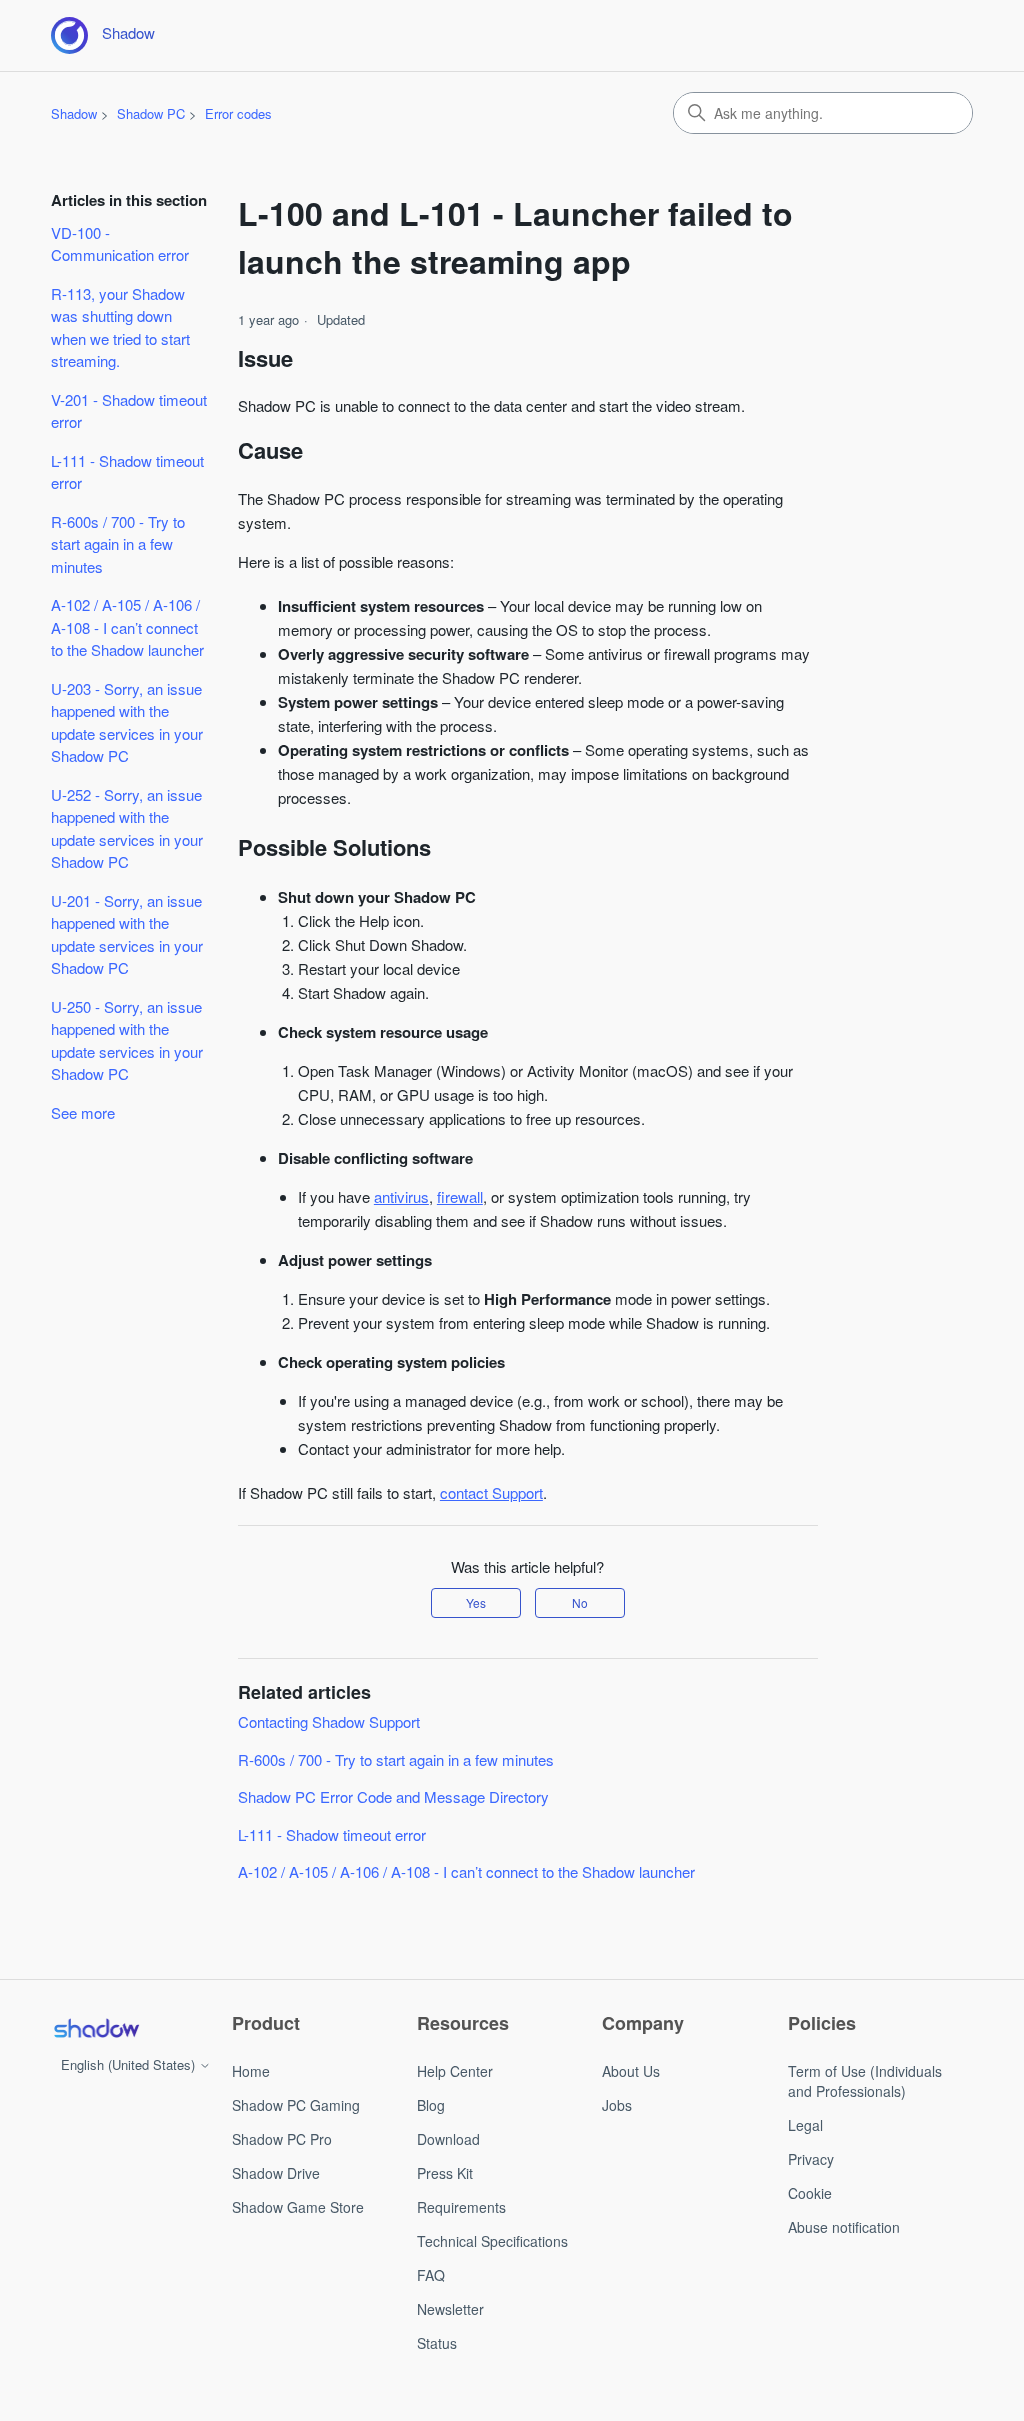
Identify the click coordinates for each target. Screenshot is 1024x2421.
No (580, 1602)
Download (448, 2139)
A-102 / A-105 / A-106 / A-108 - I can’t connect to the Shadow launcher (127, 627)
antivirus (401, 1196)
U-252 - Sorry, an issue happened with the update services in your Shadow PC (127, 828)
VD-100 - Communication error (120, 244)
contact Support (491, 1492)
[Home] (96, 2028)
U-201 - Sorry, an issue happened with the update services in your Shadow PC (127, 934)
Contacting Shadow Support (329, 1721)
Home (251, 2071)
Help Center (455, 2071)
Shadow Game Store (298, 2207)
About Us (631, 2071)
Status (437, 2343)
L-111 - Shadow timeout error (127, 472)
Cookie (810, 2193)
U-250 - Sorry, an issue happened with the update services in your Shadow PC (127, 1040)
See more (83, 1112)
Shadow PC (151, 113)
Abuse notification (844, 2227)
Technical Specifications (492, 2241)
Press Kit (445, 2173)
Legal (805, 2125)
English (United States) (130, 2064)
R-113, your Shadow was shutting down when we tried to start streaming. (120, 327)
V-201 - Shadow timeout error (129, 411)
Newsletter (450, 2309)
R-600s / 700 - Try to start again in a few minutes (118, 544)
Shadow (74, 113)
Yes (476, 1602)
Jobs (617, 2105)
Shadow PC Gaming (296, 2105)
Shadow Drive (276, 2173)
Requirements (461, 2207)
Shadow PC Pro (282, 2139)
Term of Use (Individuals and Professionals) (865, 2081)
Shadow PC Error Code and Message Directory (393, 1796)
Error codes (238, 113)
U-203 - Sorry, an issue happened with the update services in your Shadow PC (127, 722)
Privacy (811, 2159)
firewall (460, 1196)
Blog (431, 2105)
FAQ (431, 2275)
